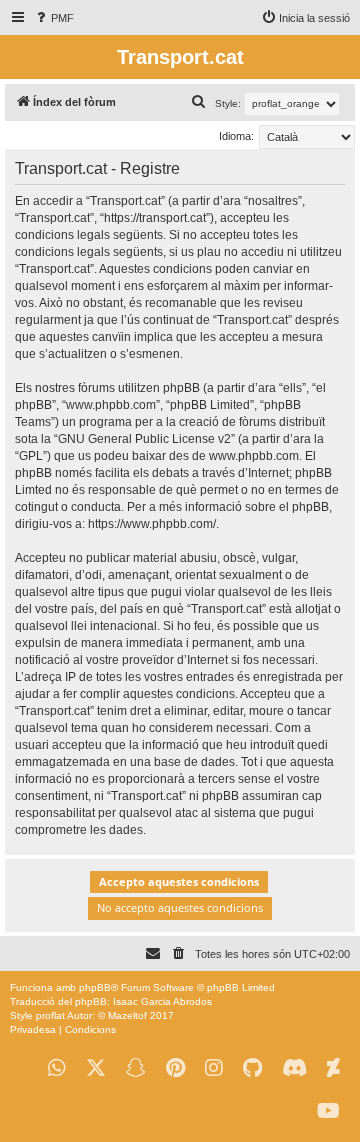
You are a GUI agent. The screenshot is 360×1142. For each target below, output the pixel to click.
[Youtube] (328, 1111)
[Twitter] (96, 1068)
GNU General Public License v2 (144, 439)
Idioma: (236, 136)
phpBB (95, 987)
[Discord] (294, 1068)
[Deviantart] (333, 1068)
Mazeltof (127, 1015)
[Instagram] (214, 1068)
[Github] (252, 1068)
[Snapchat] (136, 1068)
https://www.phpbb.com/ (152, 524)
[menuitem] (53, 18)
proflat (50, 1015)
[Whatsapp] (57, 1068)
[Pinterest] (175, 1068)
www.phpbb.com (254, 456)
